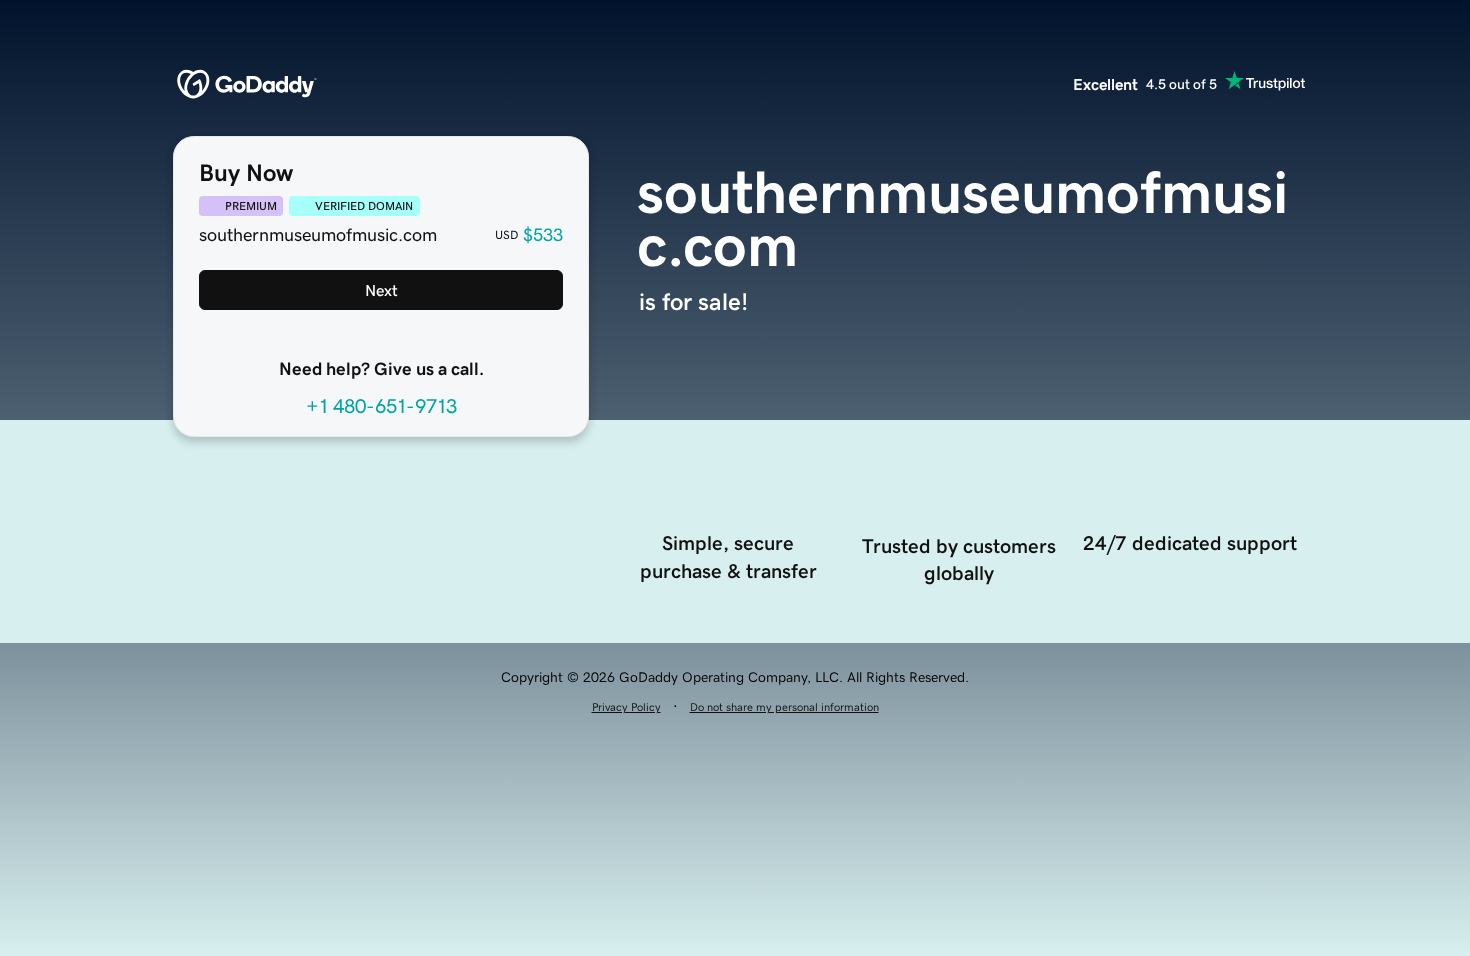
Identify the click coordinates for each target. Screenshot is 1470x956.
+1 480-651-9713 (381, 406)
